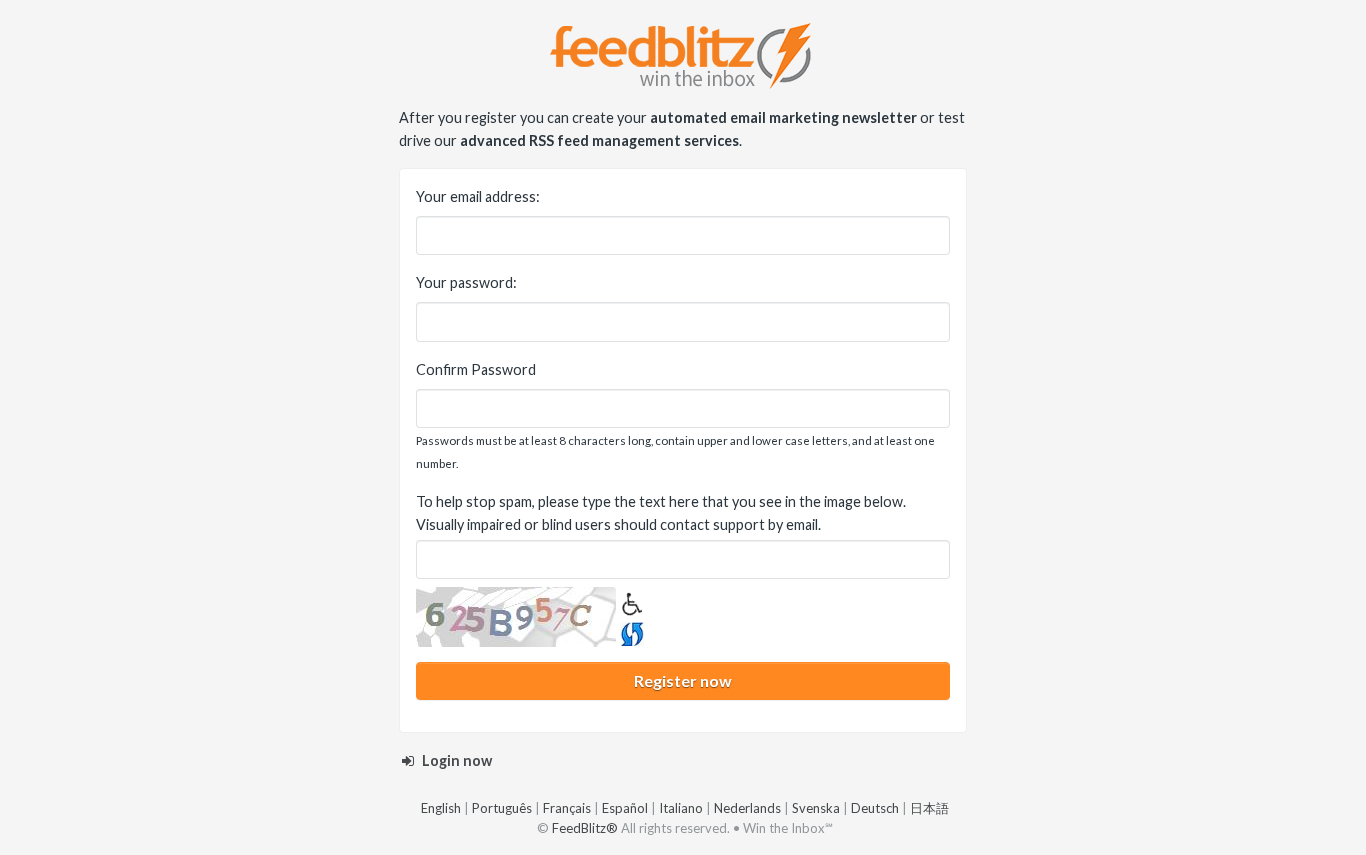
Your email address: (478, 196)
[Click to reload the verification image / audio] (630, 631)
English (441, 808)
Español (625, 808)
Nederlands (747, 808)
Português (502, 808)
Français (567, 808)
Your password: (466, 282)
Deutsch (875, 808)
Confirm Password (476, 369)
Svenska (816, 808)
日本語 (929, 808)
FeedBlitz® (585, 828)
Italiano (681, 808)
